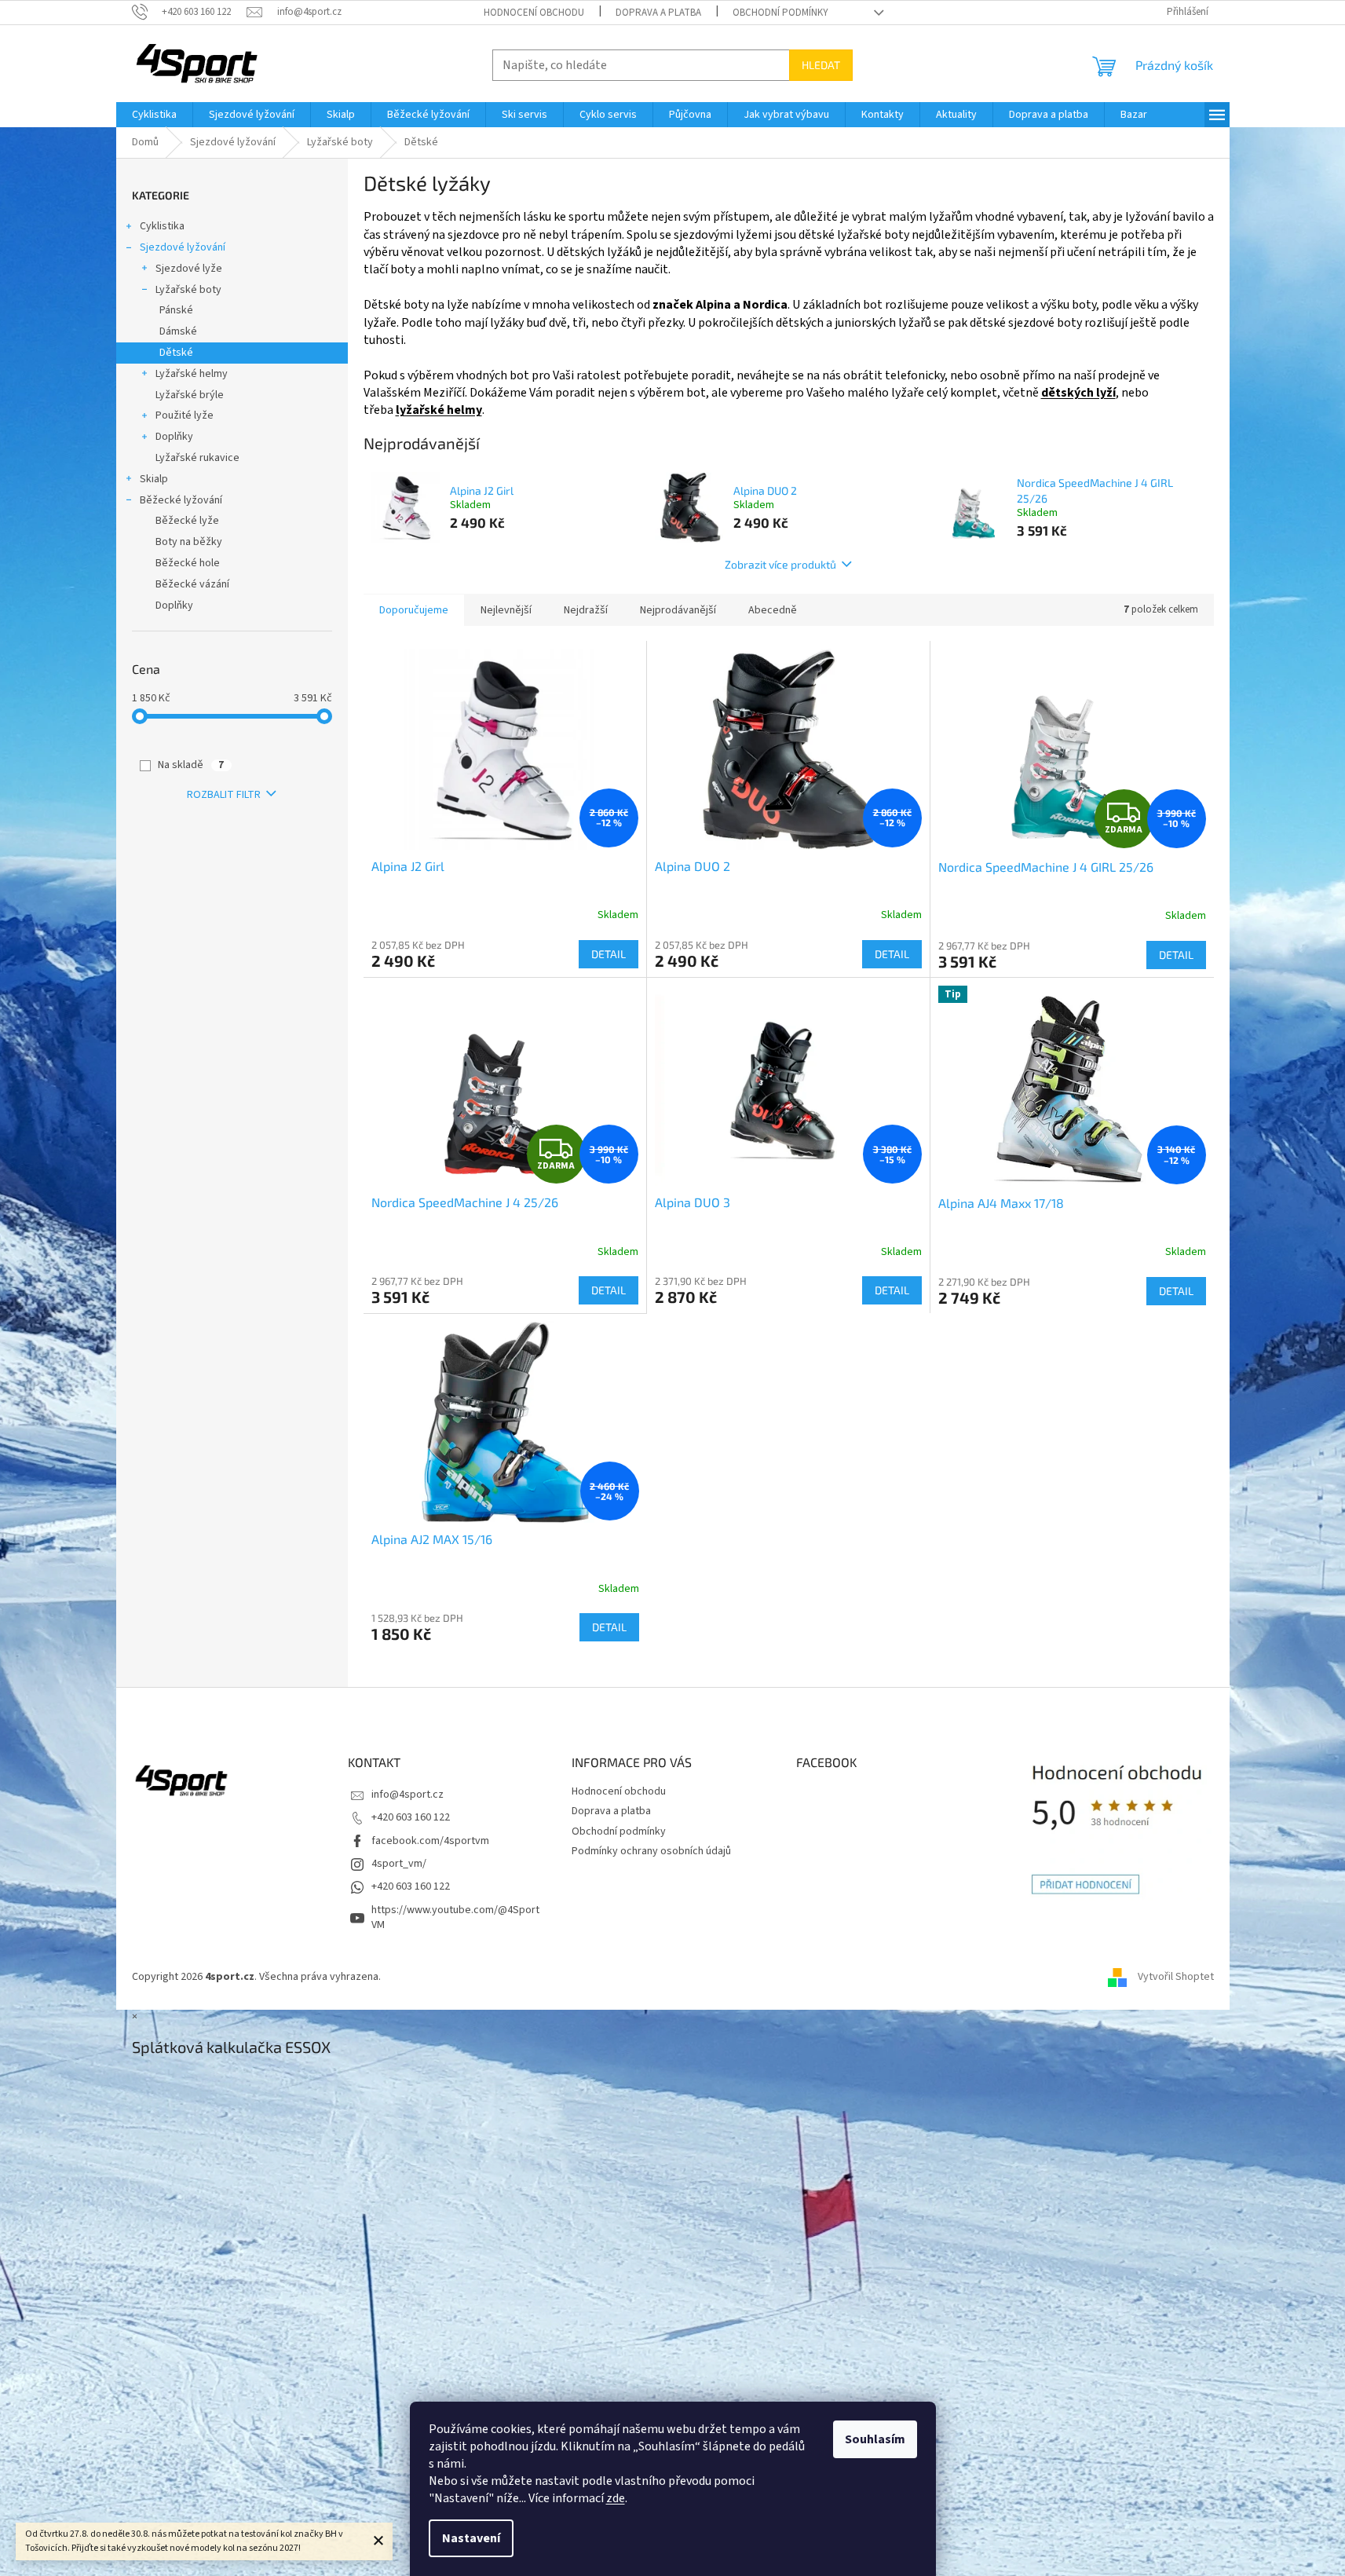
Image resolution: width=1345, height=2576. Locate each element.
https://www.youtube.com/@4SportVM (455, 1917)
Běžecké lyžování (181, 500)
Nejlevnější (506, 610)
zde (616, 2498)
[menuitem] (154, 115)
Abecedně (773, 610)
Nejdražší (586, 610)
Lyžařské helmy (192, 374)
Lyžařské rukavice (197, 458)
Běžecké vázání (192, 584)
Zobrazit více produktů (780, 564)
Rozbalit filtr (224, 795)
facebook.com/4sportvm (430, 1841)
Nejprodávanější (678, 610)
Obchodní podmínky (780, 13)
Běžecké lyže (187, 521)
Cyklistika (162, 226)
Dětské (176, 353)
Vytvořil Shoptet (1176, 1977)
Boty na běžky (189, 542)
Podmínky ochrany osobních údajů (651, 1851)
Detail (609, 954)
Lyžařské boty (188, 290)
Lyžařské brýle (190, 395)
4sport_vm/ (399, 1864)
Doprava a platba (658, 13)
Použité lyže (185, 415)
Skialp (154, 479)
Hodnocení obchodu (534, 13)
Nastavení (471, 2538)
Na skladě (191, 765)
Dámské (178, 331)
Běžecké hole (188, 563)
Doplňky (174, 437)
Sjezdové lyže (189, 269)
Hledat (821, 65)
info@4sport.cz (408, 1795)
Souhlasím (875, 2439)
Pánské (176, 310)
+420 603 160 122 (411, 1817)
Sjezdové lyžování (183, 247)
